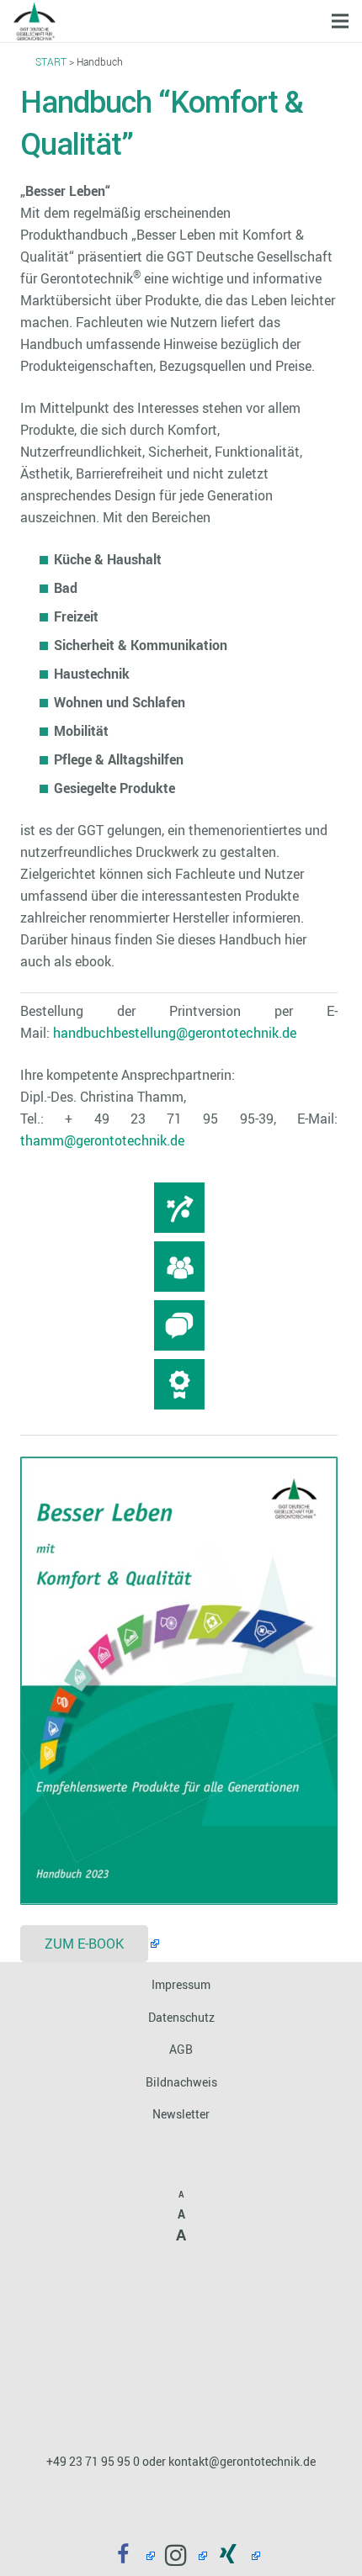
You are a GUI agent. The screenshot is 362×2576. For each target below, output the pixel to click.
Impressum (181, 1984)
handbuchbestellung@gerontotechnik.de (175, 1033)
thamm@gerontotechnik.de (102, 1140)
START (51, 61)
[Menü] (340, 21)
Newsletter (181, 2114)
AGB (181, 2049)
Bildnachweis (181, 2082)
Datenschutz (181, 2017)
